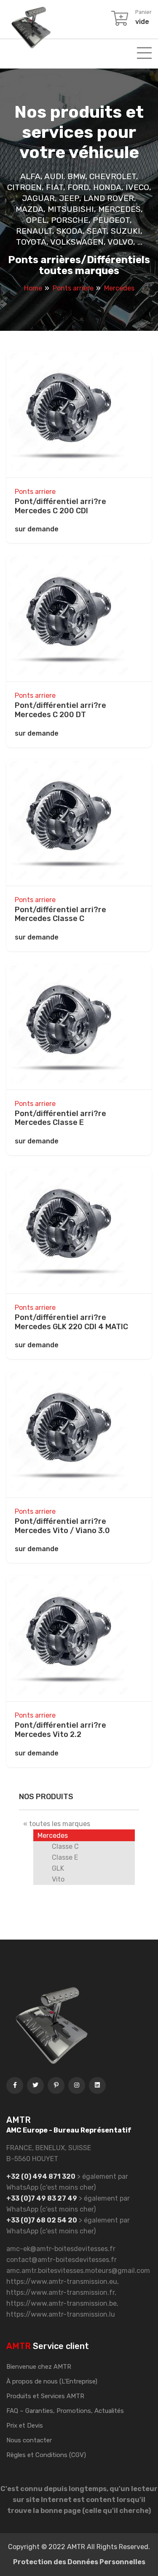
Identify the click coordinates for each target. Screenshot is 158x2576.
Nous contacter (29, 2440)
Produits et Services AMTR (45, 2396)
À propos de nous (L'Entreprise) (52, 2381)
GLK (58, 1868)
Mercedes (53, 1836)
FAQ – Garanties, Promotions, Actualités (65, 2411)
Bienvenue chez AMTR (39, 2367)
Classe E (65, 1857)
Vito (58, 1879)
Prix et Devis (25, 2426)
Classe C (65, 1846)
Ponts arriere (35, 492)
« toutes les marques (57, 1824)
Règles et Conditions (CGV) (46, 2455)
